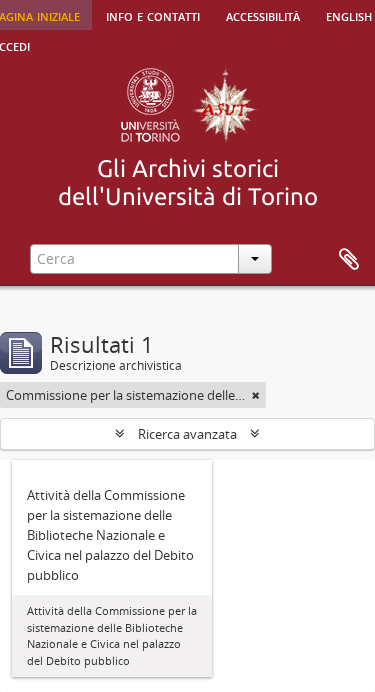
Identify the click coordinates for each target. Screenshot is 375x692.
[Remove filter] (256, 395)
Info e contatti (153, 15)
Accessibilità (263, 15)
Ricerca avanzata (187, 434)
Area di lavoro (349, 260)
